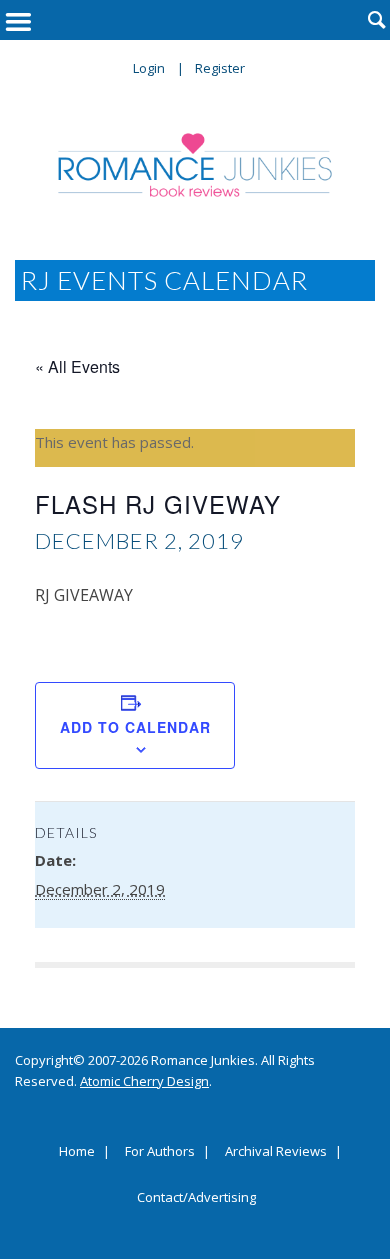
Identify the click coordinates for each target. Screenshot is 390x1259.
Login (149, 68)
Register (220, 68)
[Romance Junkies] (195, 165)
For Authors (160, 1152)
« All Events (77, 366)
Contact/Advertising (196, 1198)
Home (77, 1152)
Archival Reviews (276, 1152)
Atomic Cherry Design (144, 1081)
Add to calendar (135, 727)
